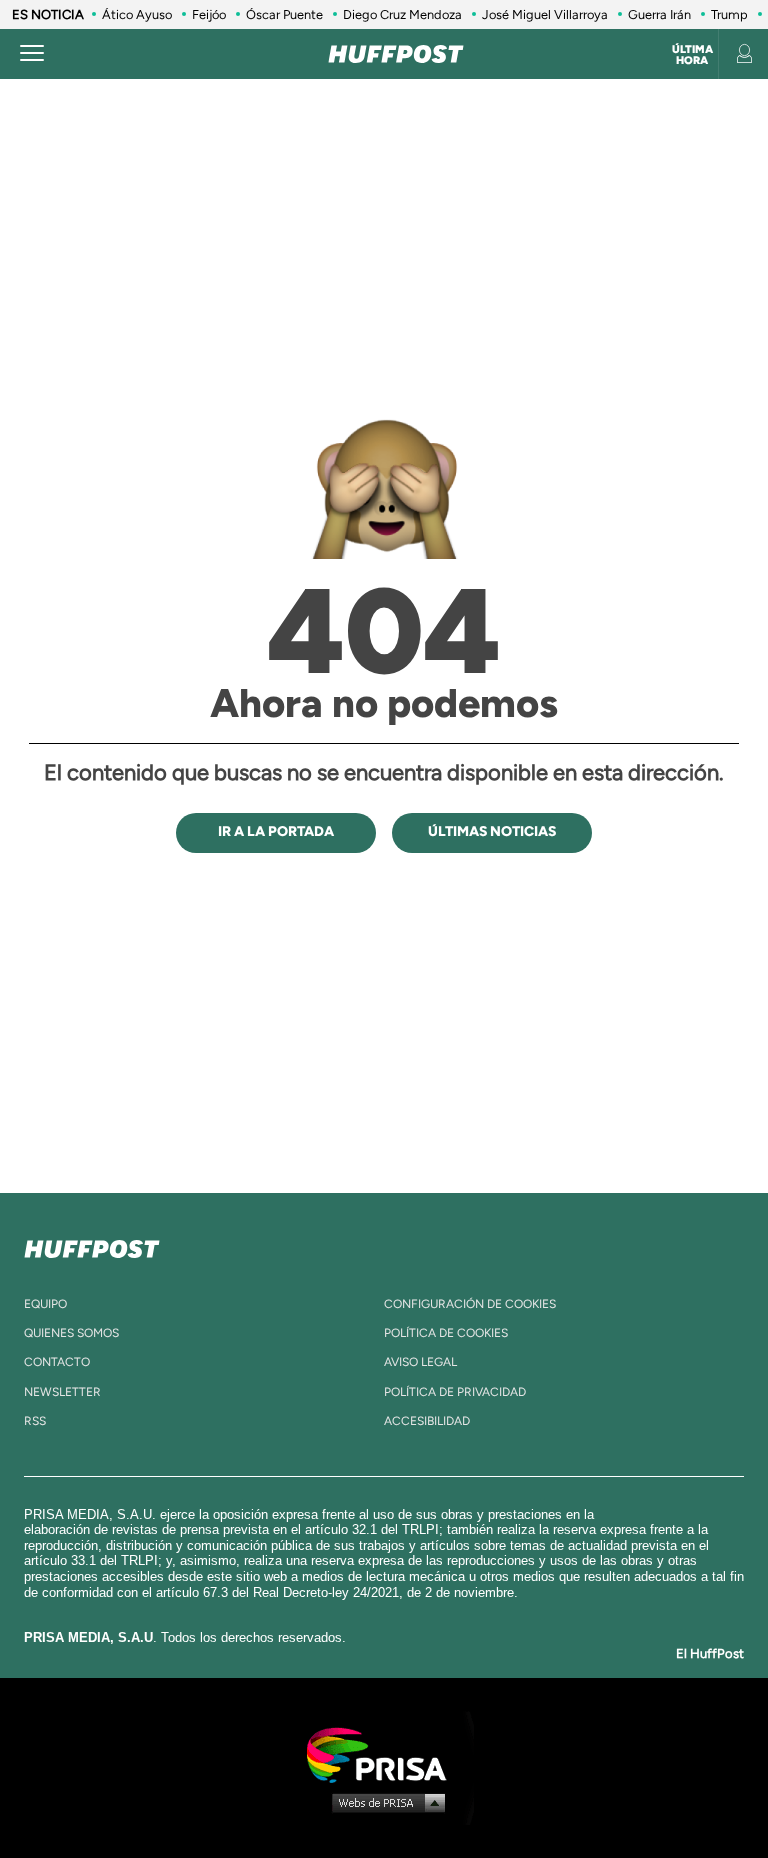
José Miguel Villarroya (545, 14)
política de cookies (446, 1333)
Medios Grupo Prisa (384, 1802)
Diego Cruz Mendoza (402, 14)
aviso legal (420, 1362)
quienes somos (71, 1333)
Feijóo (209, 14)
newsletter (62, 1392)
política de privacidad (455, 1392)
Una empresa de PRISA (384, 1753)
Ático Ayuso (137, 14)
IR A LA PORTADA (276, 831)
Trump (729, 14)
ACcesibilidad (427, 1421)
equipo (45, 1304)
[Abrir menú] (32, 54)
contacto (57, 1362)
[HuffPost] (92, 1245)
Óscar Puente (284, 14)
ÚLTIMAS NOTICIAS (492, 831)
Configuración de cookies (470, 1304)
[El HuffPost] (396, 54)
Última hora (692, 55)
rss (35, 1421)
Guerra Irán (659, 14)
